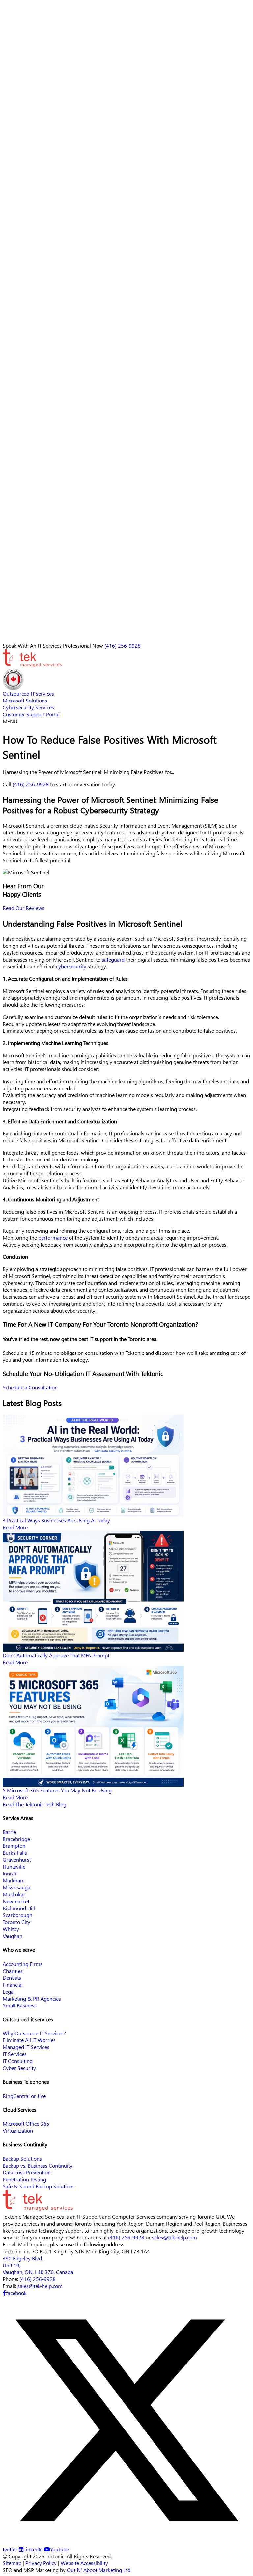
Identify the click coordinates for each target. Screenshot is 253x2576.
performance (53, 1238)
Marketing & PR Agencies (32, 1998)
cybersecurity (71, 966)
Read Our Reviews (24, 908)
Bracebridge (16, 1839)
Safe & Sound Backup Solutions (39, 2186)
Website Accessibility (84, 2563)
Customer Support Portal (31, 714)
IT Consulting (18, 2061)
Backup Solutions (22, 2158)
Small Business (20, 2005)
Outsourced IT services (28, 693)
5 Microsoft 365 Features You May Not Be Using (57, 1790)
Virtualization (18, 2130)
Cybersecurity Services (28, 319)
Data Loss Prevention (27, 2172)
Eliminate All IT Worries (29, 2040)
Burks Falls (15, 1853)
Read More (15, 1527)
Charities (13, 1971)
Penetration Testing (24, 2179)
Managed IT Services (26, 2047)
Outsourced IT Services (29, 305)
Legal (9, 1991)
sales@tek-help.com (36, 373)
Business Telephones (26, 298)
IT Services (15, 2054)
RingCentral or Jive (24, 2096)
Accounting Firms (23, 1964)
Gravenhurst (17, 1859)
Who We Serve (20, 291)
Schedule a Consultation (30, 1387)
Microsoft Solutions (25, 700)
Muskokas (14, 1894)
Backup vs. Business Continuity (38, 2165)
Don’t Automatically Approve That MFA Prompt (56, 1655)
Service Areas (18, 284)
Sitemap (12, 2563)
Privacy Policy (41, 2563)
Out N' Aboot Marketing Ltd (99, 2570)
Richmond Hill (19, 1908)
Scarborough (17, 1915)
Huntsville (14, 1866)
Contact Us (15, 326)
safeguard (113, 959)
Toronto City (16, 1922)
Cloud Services (19, 312)
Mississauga (16, 1887)
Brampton (14, 1846)
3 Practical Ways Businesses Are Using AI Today (56, 1520)
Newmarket (16, 1901)
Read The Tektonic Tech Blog (34, 1804)
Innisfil (10, 1873)
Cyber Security (19, 2068)
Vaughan (13, 1936)
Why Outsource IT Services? (34, 2033)
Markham (14, 1880)
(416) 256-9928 (34, 364)
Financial (13, 1985)
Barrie (9, 1832)
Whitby (11, 1929)
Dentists (12, 1978)
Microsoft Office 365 (26, 2123)
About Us (13, 277)
